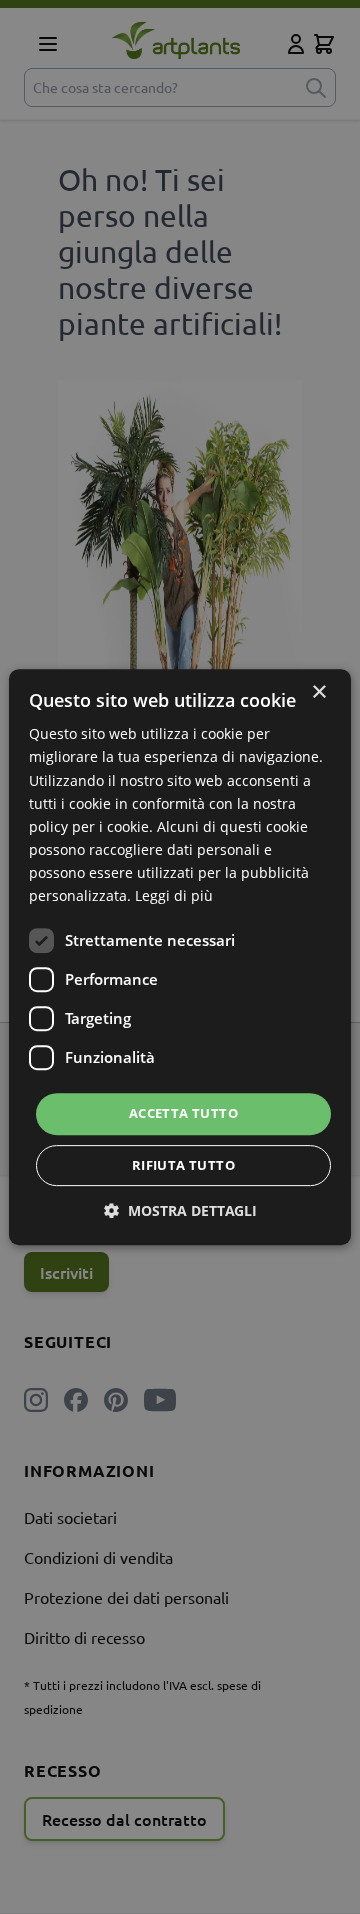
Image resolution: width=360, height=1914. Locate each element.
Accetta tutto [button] (183, 1113)
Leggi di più (174, 895)
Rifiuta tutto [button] (183, 1165)
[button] (180, 1210)
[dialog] (180, 957)
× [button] (318, 692)
